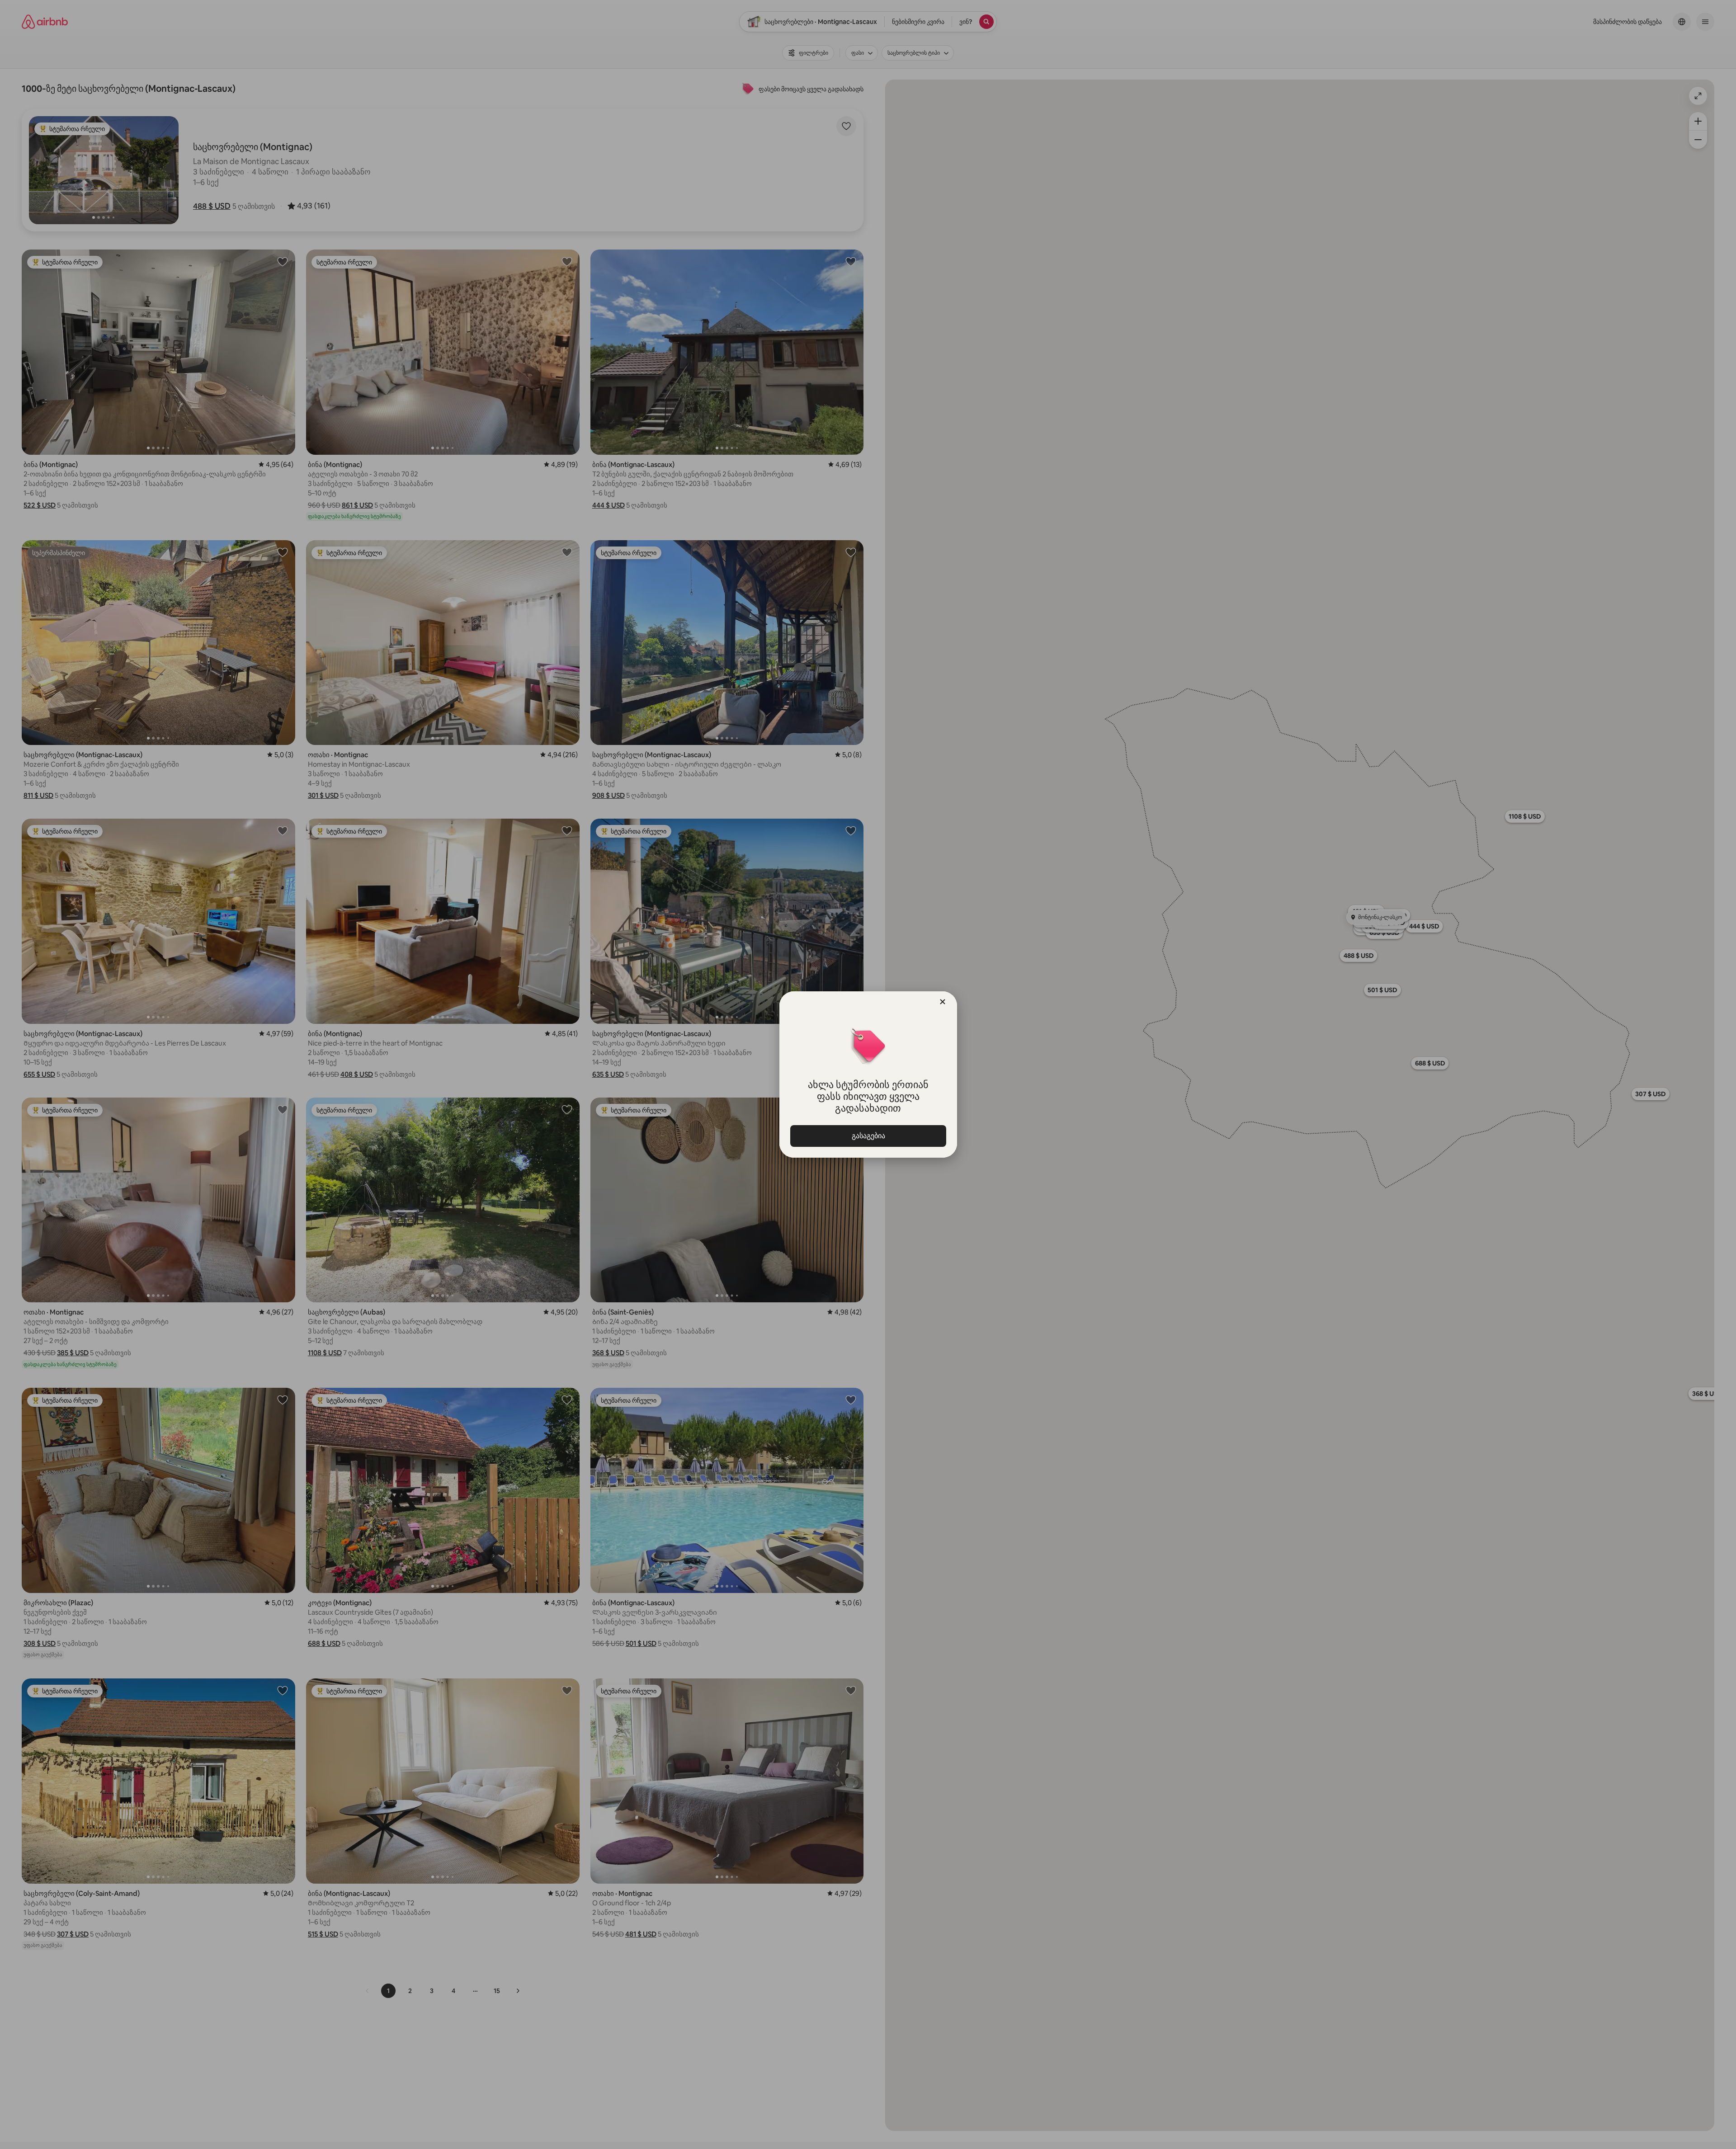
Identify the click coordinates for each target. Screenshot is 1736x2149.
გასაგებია (868, 1136)
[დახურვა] (943, 1002)
